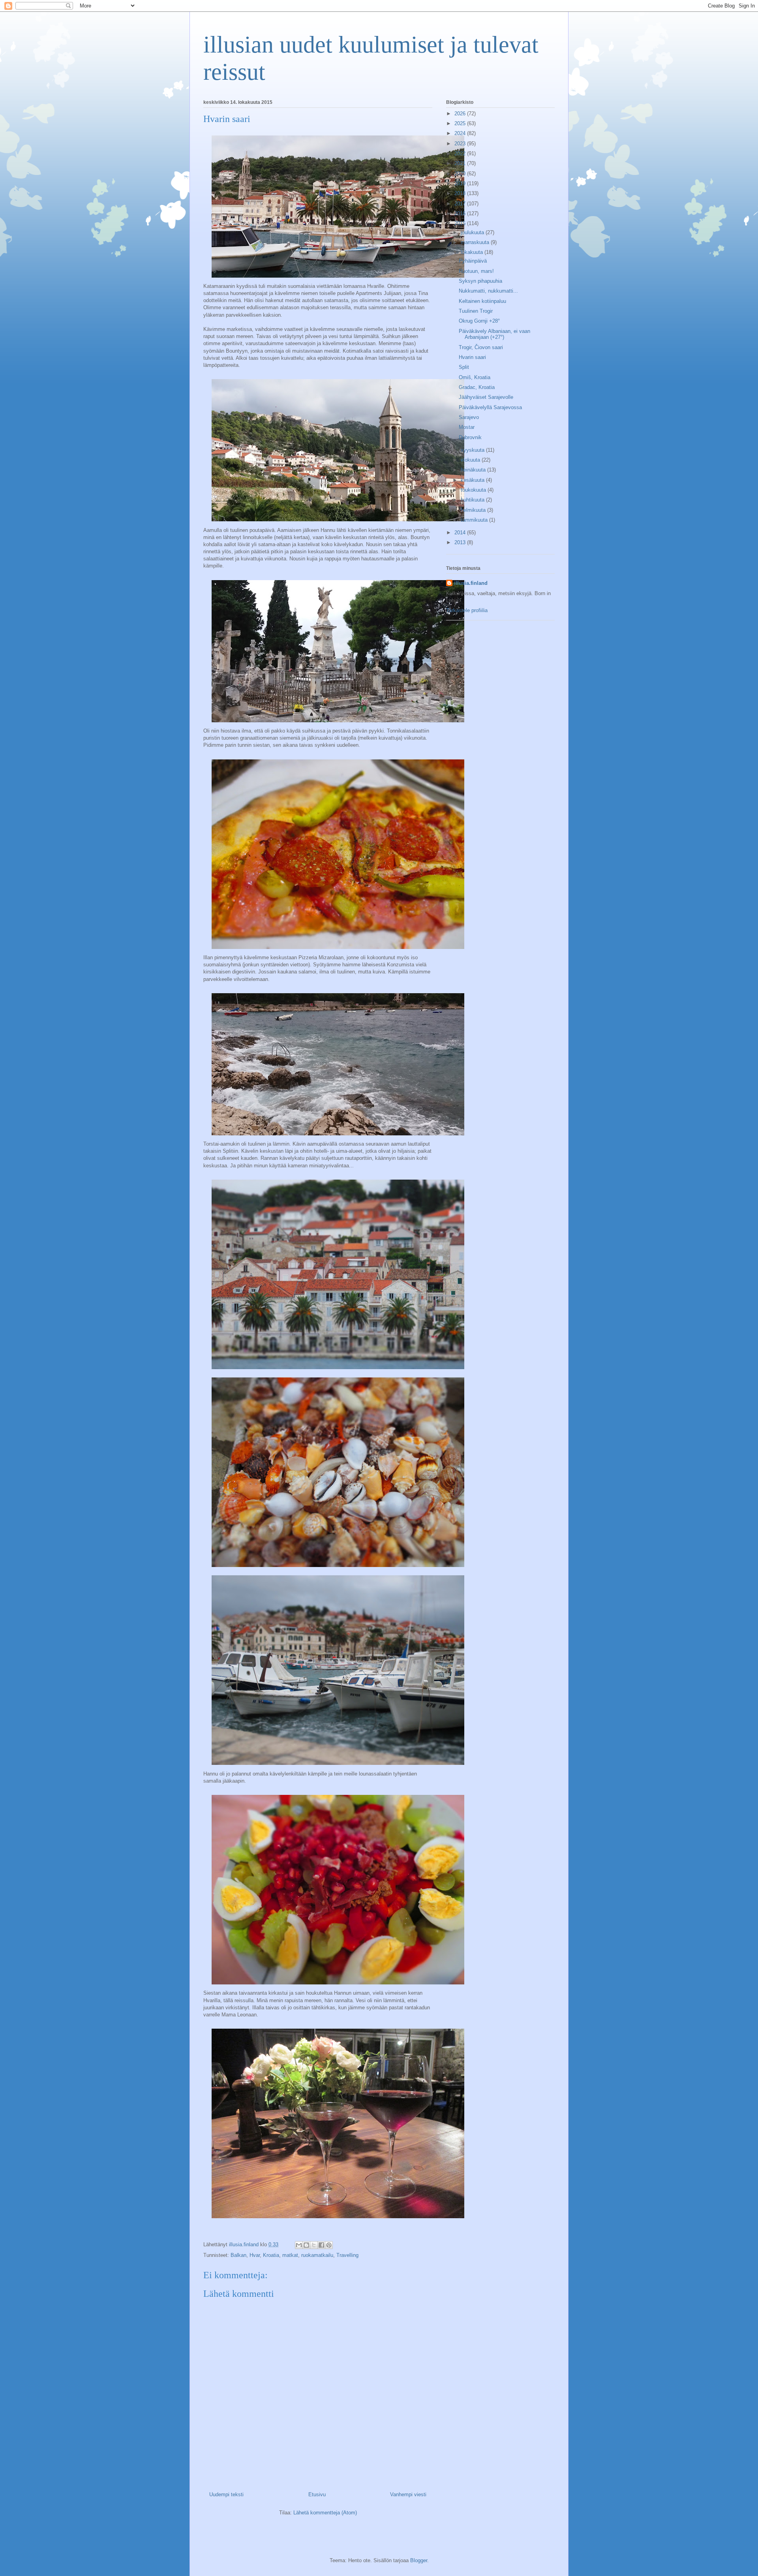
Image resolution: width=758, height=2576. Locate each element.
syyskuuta (473, 450)
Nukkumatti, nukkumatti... (488, 291)
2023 (461, 144)
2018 (461, 193)
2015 (461, 223)
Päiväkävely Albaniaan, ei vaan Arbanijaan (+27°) (494, 334)
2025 (461, 123)
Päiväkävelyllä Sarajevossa (490, 407)
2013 (461, 542)
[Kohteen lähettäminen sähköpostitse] (299, 2245)
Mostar (467, 427)
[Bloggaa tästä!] (306, 2245)
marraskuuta (476, 242)
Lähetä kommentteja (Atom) (325, 2513)
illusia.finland (471, 583)
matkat (290, 2255)
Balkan (238, 2255)
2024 (461, 133)
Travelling (347, 2255)
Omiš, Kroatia (475, 377)
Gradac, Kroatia (477, 387)
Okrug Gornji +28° (479, 321)
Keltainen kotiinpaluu (482, 301)
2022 (461, 153)
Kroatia (271, 2255)
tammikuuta (475, 520)
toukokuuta (474, 490)
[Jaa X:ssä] (314, 2245)
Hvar (255, 2255)
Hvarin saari (472, 357)
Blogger (419, 2560)
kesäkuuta (473, 480)
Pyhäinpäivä (473, 261)
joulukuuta (473, 232)
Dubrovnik (470, 437)
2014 (461, 533)
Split (464, 367)
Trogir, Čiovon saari (481, 347)
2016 (461, 213)
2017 (461, 204)
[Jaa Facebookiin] (321, 2245)
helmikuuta (474, 510)
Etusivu (317, 2494)
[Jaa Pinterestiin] (329, 2245)
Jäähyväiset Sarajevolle (486, 397)
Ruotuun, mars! (476, 271)
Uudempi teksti (226, 2494)
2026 (461, 114)
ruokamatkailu (317, 2255)
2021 (461, 163)
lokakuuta (473, 252)
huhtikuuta (473, 500)
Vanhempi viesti (408, 2494)
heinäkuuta (474, 470)
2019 (461, 183)
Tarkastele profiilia (467, 610)
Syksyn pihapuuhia (480, 281)
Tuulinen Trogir (476, 311)
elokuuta (471, 460)
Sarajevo (469, 417)
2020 (461, 174)
